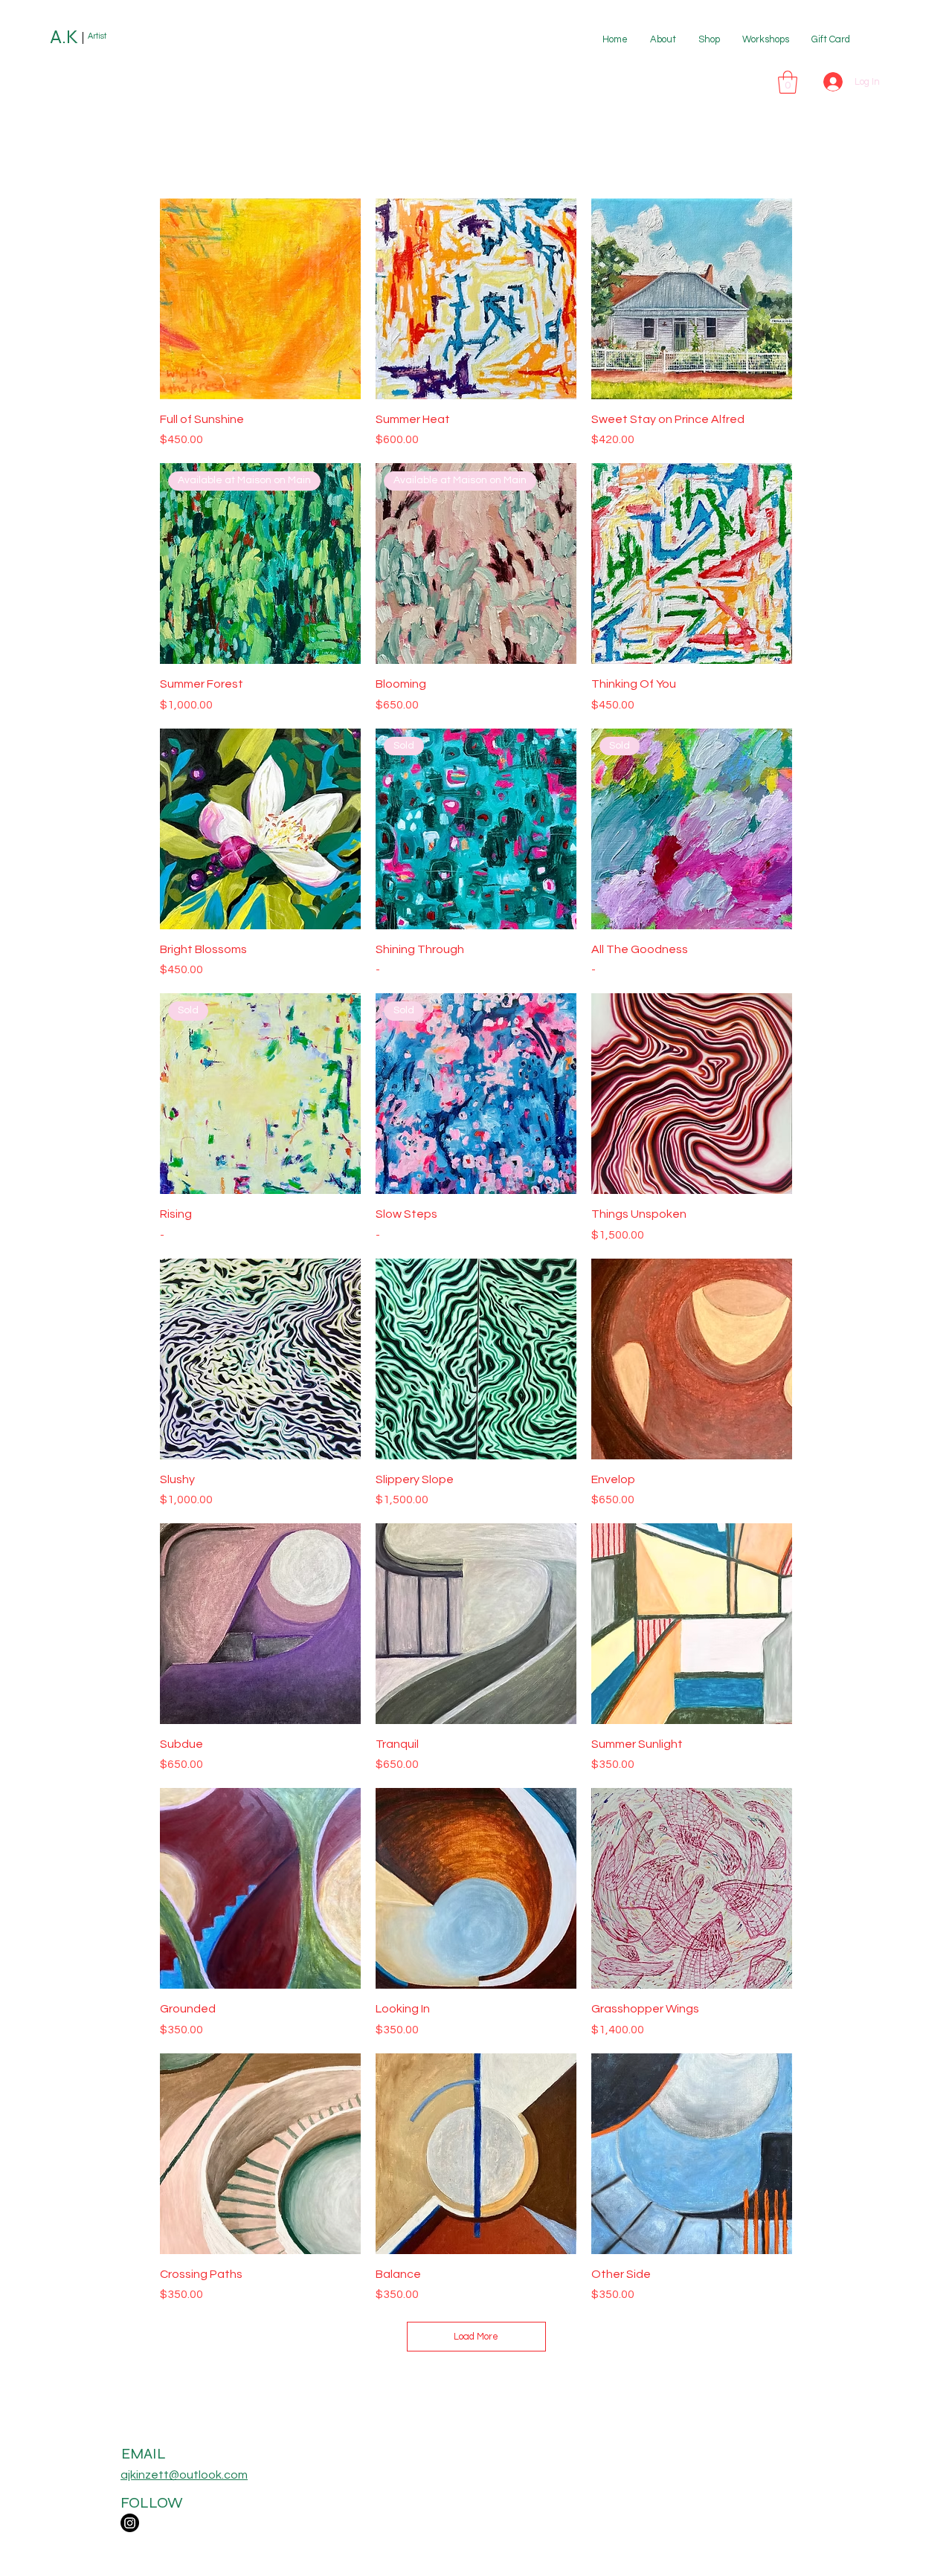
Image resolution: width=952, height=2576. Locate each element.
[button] (788, 82)
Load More (476, 2337)
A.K (64, 37)
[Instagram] (130, 2523)
